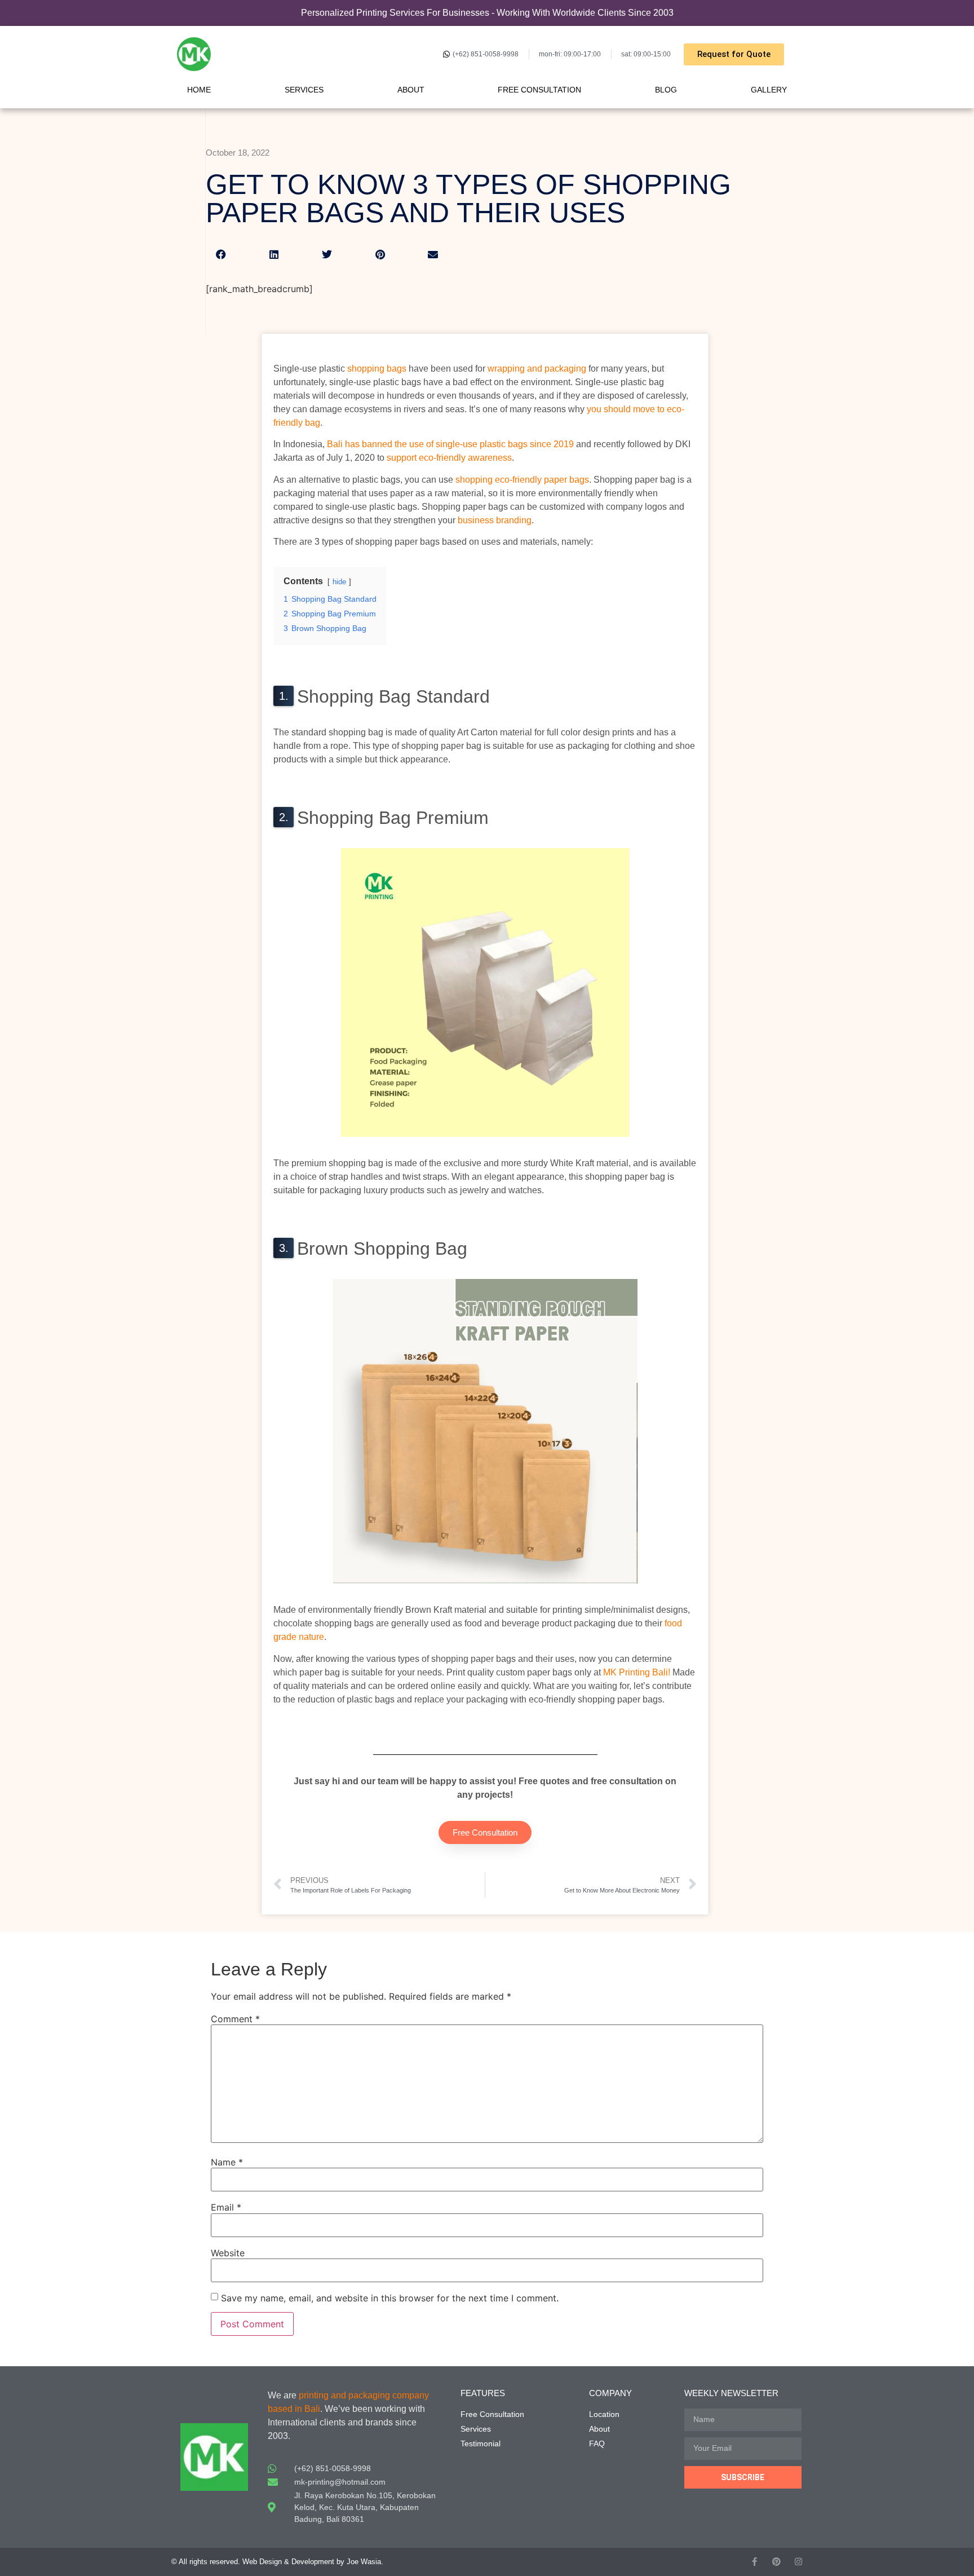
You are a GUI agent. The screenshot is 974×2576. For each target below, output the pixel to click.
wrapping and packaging (537, 369)
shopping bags (377, 369)
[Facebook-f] (754, 2562)
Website (228, 2253)
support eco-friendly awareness (449, 458)
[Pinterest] (776, 2562)
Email (226, 2207)
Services (304, 90)
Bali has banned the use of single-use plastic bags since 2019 (450, 444)
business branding (495, 520)
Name (227, 2162)
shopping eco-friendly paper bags (522, 480)
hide (339, 582)
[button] (221, 254)
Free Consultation (539, 90)
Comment (235, 2019)
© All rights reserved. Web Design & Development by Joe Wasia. (277, 2562)
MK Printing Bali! (637, 1672)
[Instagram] (798, 2562)
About (411, 90)
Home (199, 90)
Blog (666, 90)
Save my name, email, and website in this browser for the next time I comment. (390, 2298)
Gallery (769, 90)
